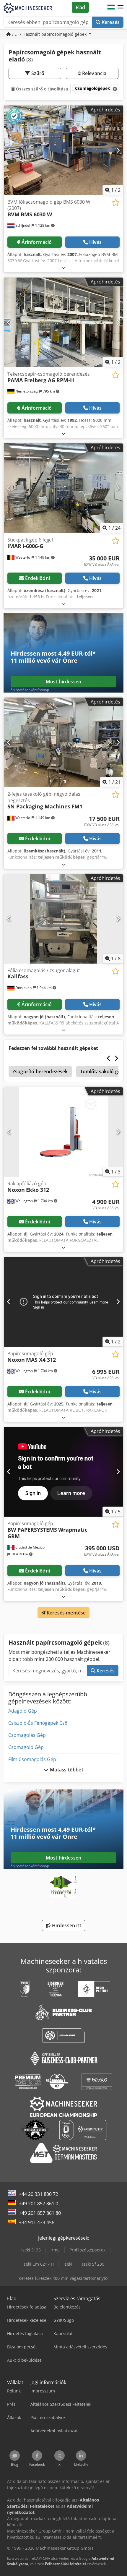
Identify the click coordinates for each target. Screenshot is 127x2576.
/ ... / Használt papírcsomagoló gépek (49, 34)
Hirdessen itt (66, 1925)
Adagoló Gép (23, 1711)
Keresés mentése (66, 1613)
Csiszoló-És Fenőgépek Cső (38, 1723)
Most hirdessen (63, 682)
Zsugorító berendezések (40, 1071)
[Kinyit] (63, 268)
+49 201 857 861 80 (40, 2213)
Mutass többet (66, 1770)
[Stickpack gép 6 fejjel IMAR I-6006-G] (63, 488)
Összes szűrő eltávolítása (41, 89)
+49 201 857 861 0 (39, 2204)
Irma (55, 2250)
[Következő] (118, 150)
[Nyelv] (111, 7)
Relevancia (94, 73)
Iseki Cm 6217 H (38, 2264)
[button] (121, 7)
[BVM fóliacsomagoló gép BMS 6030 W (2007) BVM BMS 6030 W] (63, 150)
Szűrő (37, 73)
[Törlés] (114, 89)
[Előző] (9, 150)
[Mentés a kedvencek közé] (116, 203)
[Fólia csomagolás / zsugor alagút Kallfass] (63, 919)
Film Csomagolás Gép (32, 1759)
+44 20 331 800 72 (39, 2194)
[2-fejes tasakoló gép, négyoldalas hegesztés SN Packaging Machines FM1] (63, 742)
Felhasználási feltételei (65, 2564)
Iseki (68, 2264)
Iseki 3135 (31, 2250)
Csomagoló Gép (26, 1747)
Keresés (110, 22)
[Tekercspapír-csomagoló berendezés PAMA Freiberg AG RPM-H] (63, 322)
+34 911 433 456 (37, 2222)
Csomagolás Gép (27, 1735)
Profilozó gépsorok (87, 2250)
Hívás (96, 242)
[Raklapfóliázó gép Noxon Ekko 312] (63, 1132)
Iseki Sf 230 (93, 2264)
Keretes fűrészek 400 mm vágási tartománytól (64, 2278)
